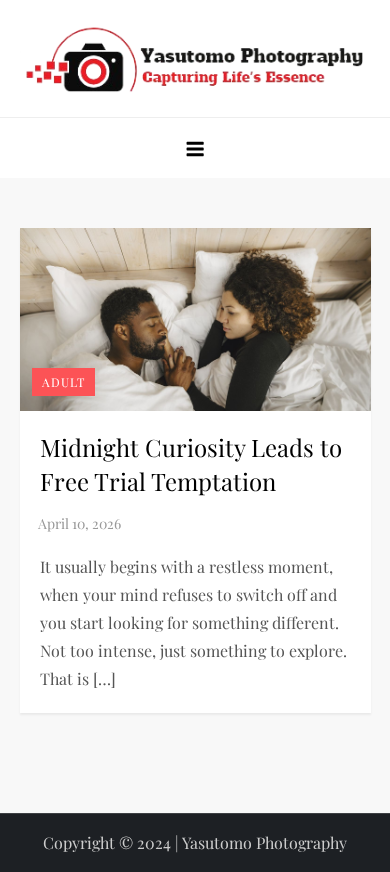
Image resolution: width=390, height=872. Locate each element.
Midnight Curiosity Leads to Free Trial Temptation (191, 464)
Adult (63, 382)
